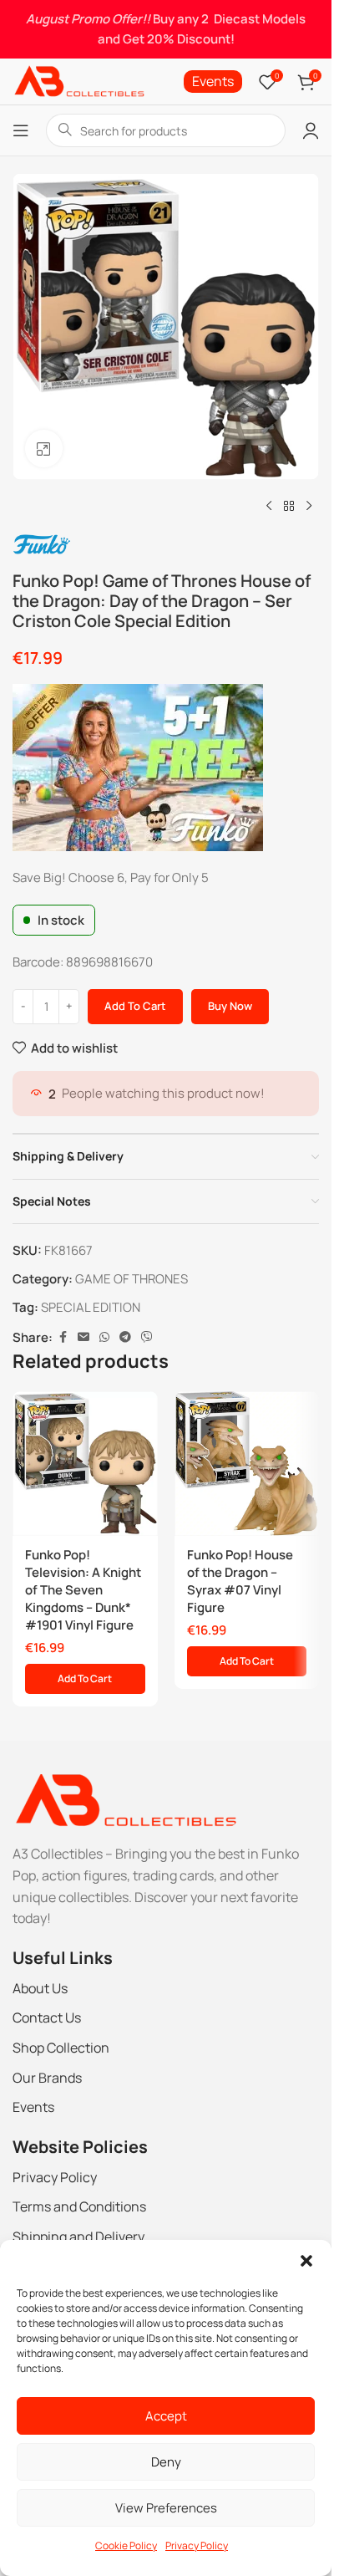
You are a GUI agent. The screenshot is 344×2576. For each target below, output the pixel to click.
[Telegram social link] (125, 1337)
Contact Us (47, 2017)
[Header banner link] (166, 29)
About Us (40, 1988)
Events (33, 2107)
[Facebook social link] (63, 1337)
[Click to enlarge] (44, 449)
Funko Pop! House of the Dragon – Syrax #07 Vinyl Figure (240, 1581)
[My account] (311, 130)
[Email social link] (83, 1337)
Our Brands (47, 2078)
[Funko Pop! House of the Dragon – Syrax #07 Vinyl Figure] (247, 1464)
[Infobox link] (213, 82)
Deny (166, 2462)
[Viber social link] (147, 1337)
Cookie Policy (126, 2545)
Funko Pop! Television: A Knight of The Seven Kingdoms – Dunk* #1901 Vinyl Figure (83, 1590)
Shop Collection (61, 2048)
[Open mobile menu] (21, 130)
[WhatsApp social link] (104, 1337)
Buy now (230, 1006)
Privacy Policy (197, 2545)
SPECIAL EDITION (91, 1307)
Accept (166, 2416)
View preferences (166, 2508)
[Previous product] (269, 507)
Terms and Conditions (79, 2206)
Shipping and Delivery (78, 2237)
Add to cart (135, 1006)
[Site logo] (78, 81)
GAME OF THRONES (132, 1279)
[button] (306, 2261)
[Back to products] (289, 507)
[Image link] (125, 1800)
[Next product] (309, 507)
